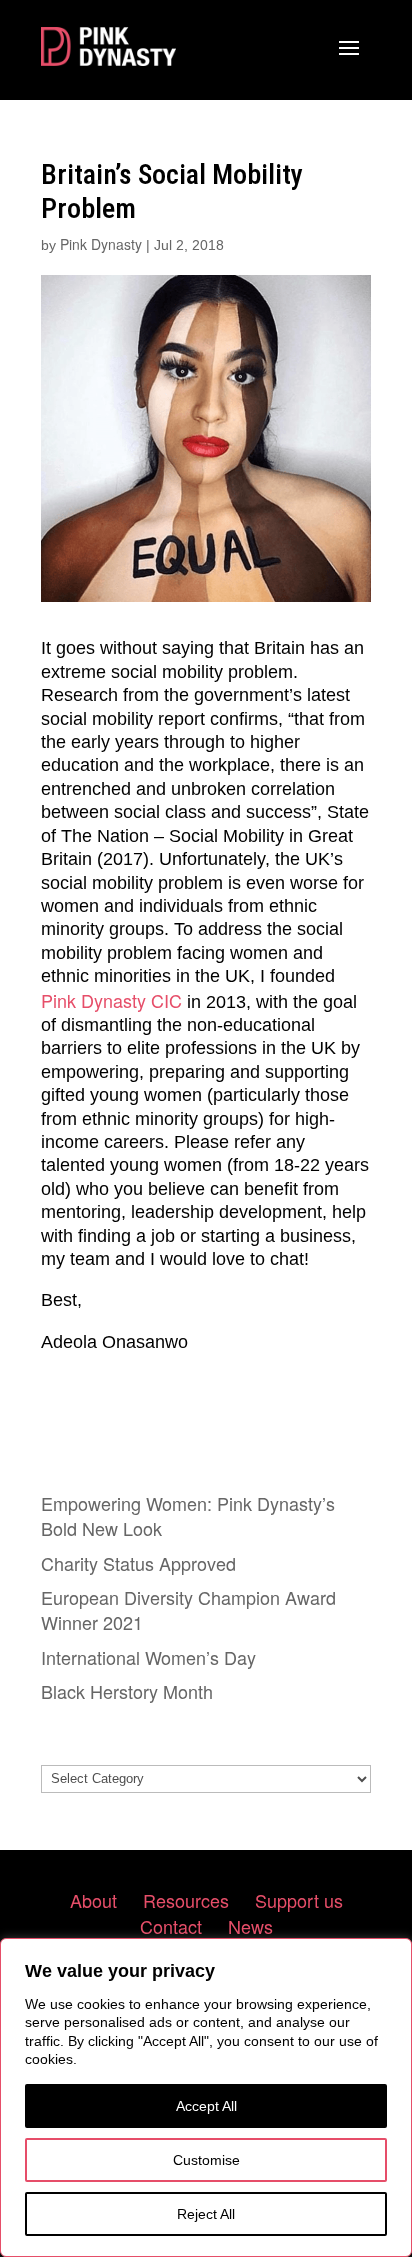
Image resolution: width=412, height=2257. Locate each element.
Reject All (206, 2214)
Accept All (206, 2106)
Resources (186, 1900)
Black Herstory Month (127, 1691)
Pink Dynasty (101, 244)
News (250, 1926)
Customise (206, 2160)
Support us (299, 1900)
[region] (206, 2097)
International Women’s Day (148, 1657)
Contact (171, 1926)
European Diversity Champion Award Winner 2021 (188, 1609)
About (93, 1900)
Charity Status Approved (138, 1563)
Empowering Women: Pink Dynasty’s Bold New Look (188, 1515)
